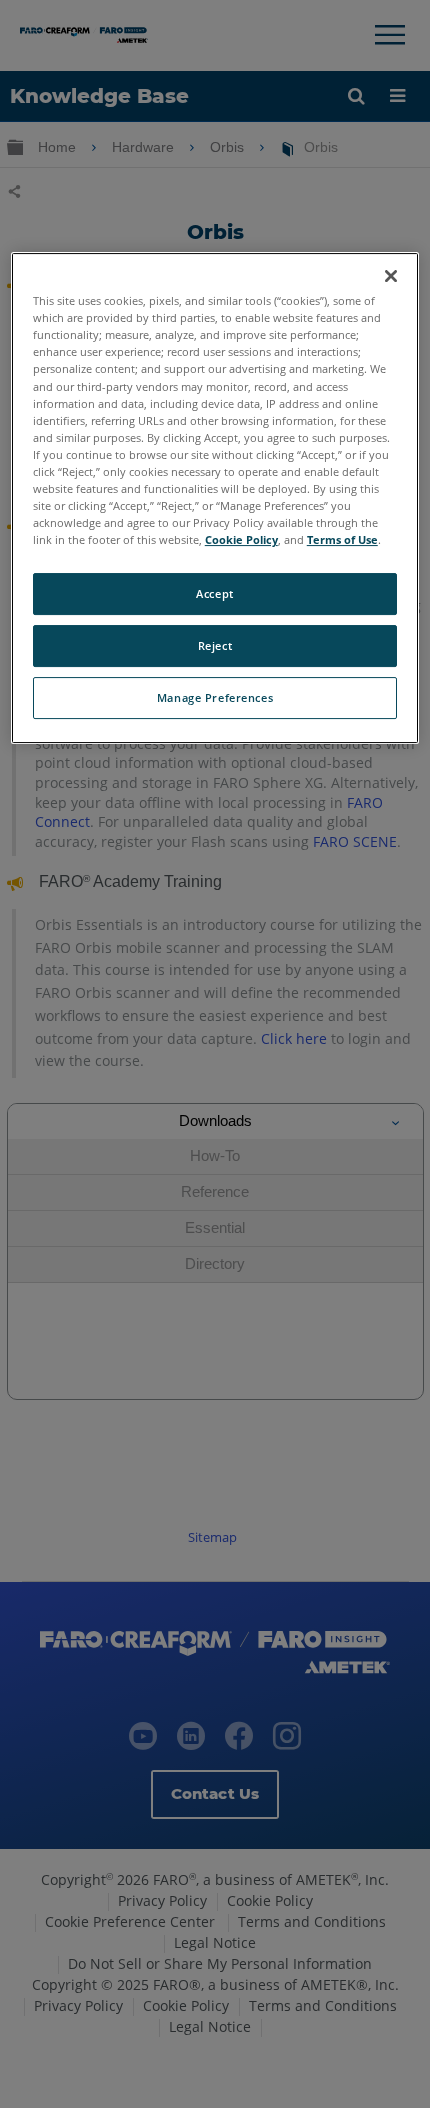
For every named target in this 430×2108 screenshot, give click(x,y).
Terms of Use (342, 539)
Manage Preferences (215, 697)
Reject (215, 645)
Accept (214, 593)
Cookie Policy (241, 539)
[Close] (391, 276)
